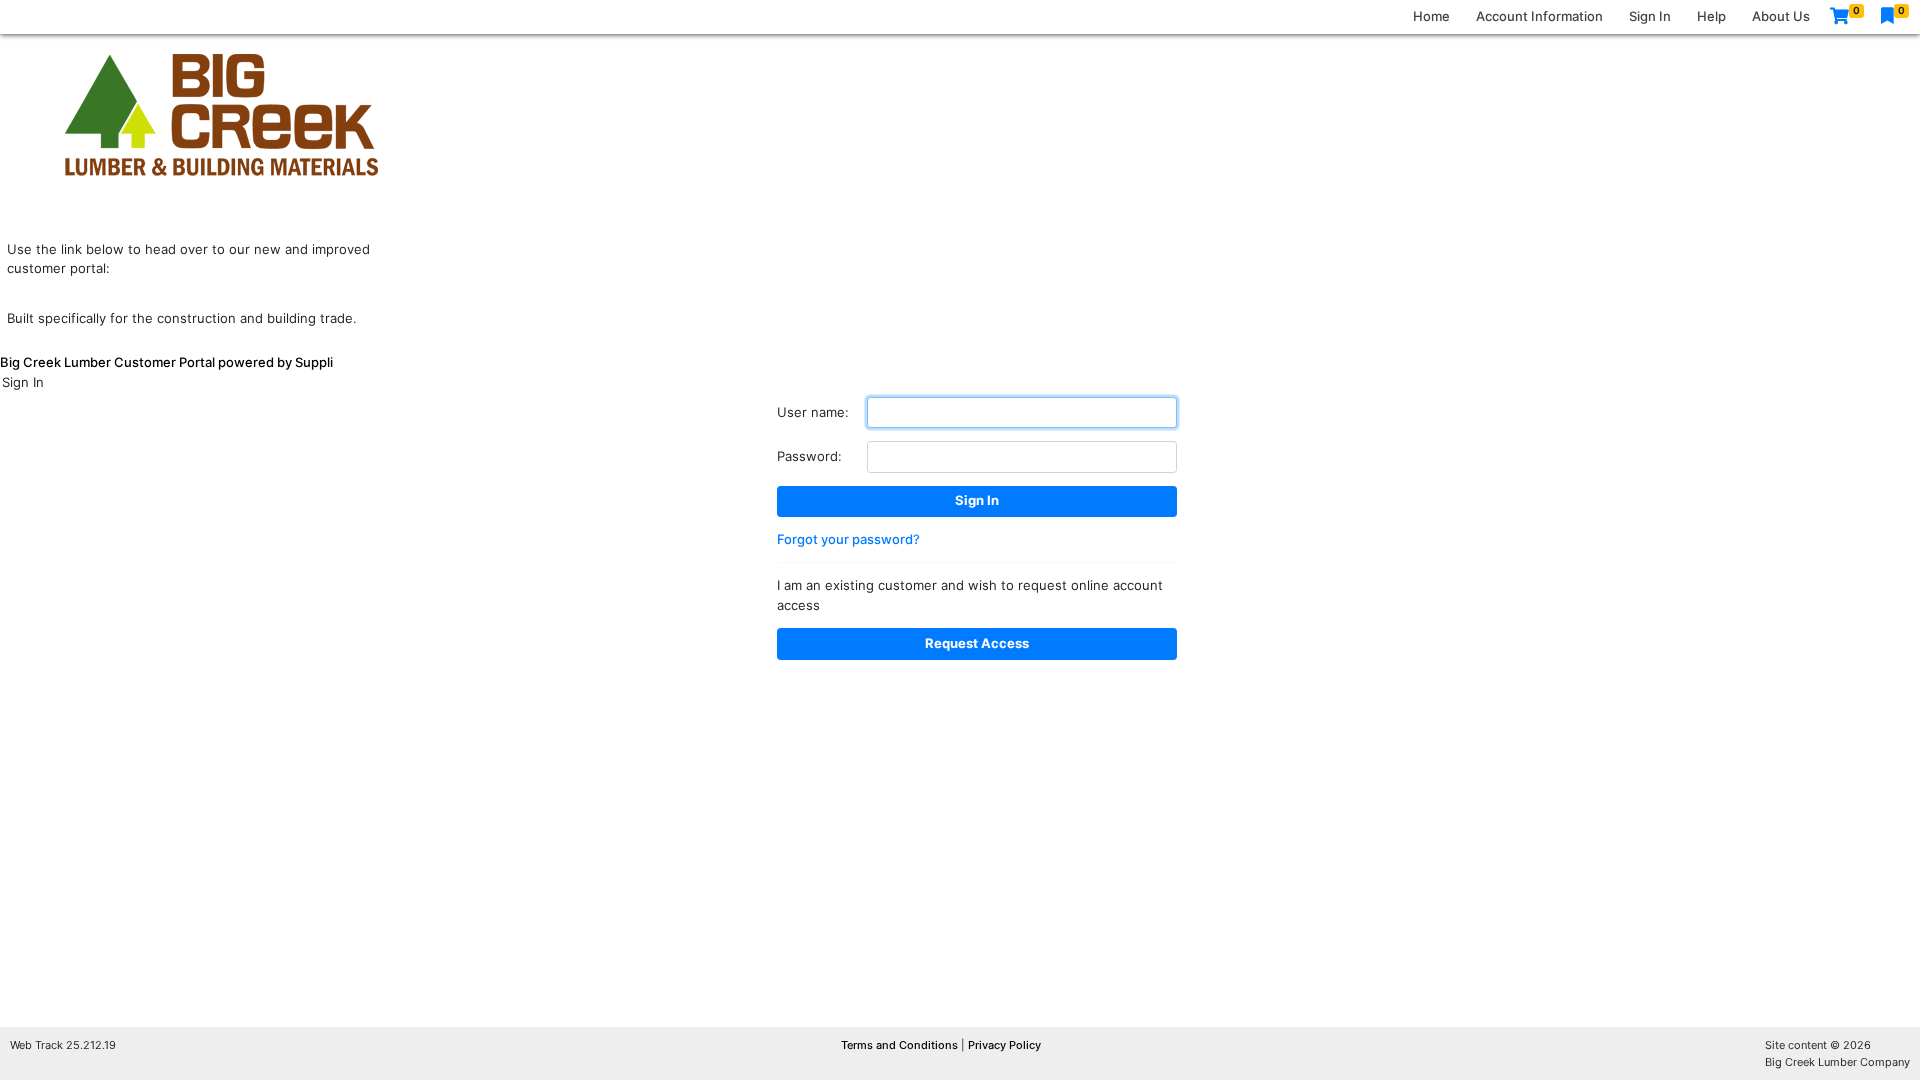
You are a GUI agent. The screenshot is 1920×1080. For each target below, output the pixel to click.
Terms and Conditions (901, 1045)
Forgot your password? (848, 539)
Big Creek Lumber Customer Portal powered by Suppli (166, 362)
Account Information (1539, 16)
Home (1431, 16)
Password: (809, 456)
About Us (1781, 16)
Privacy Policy (1004, 1045)
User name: (813, 412)
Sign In (1650, 16)
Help (1711, 16)
